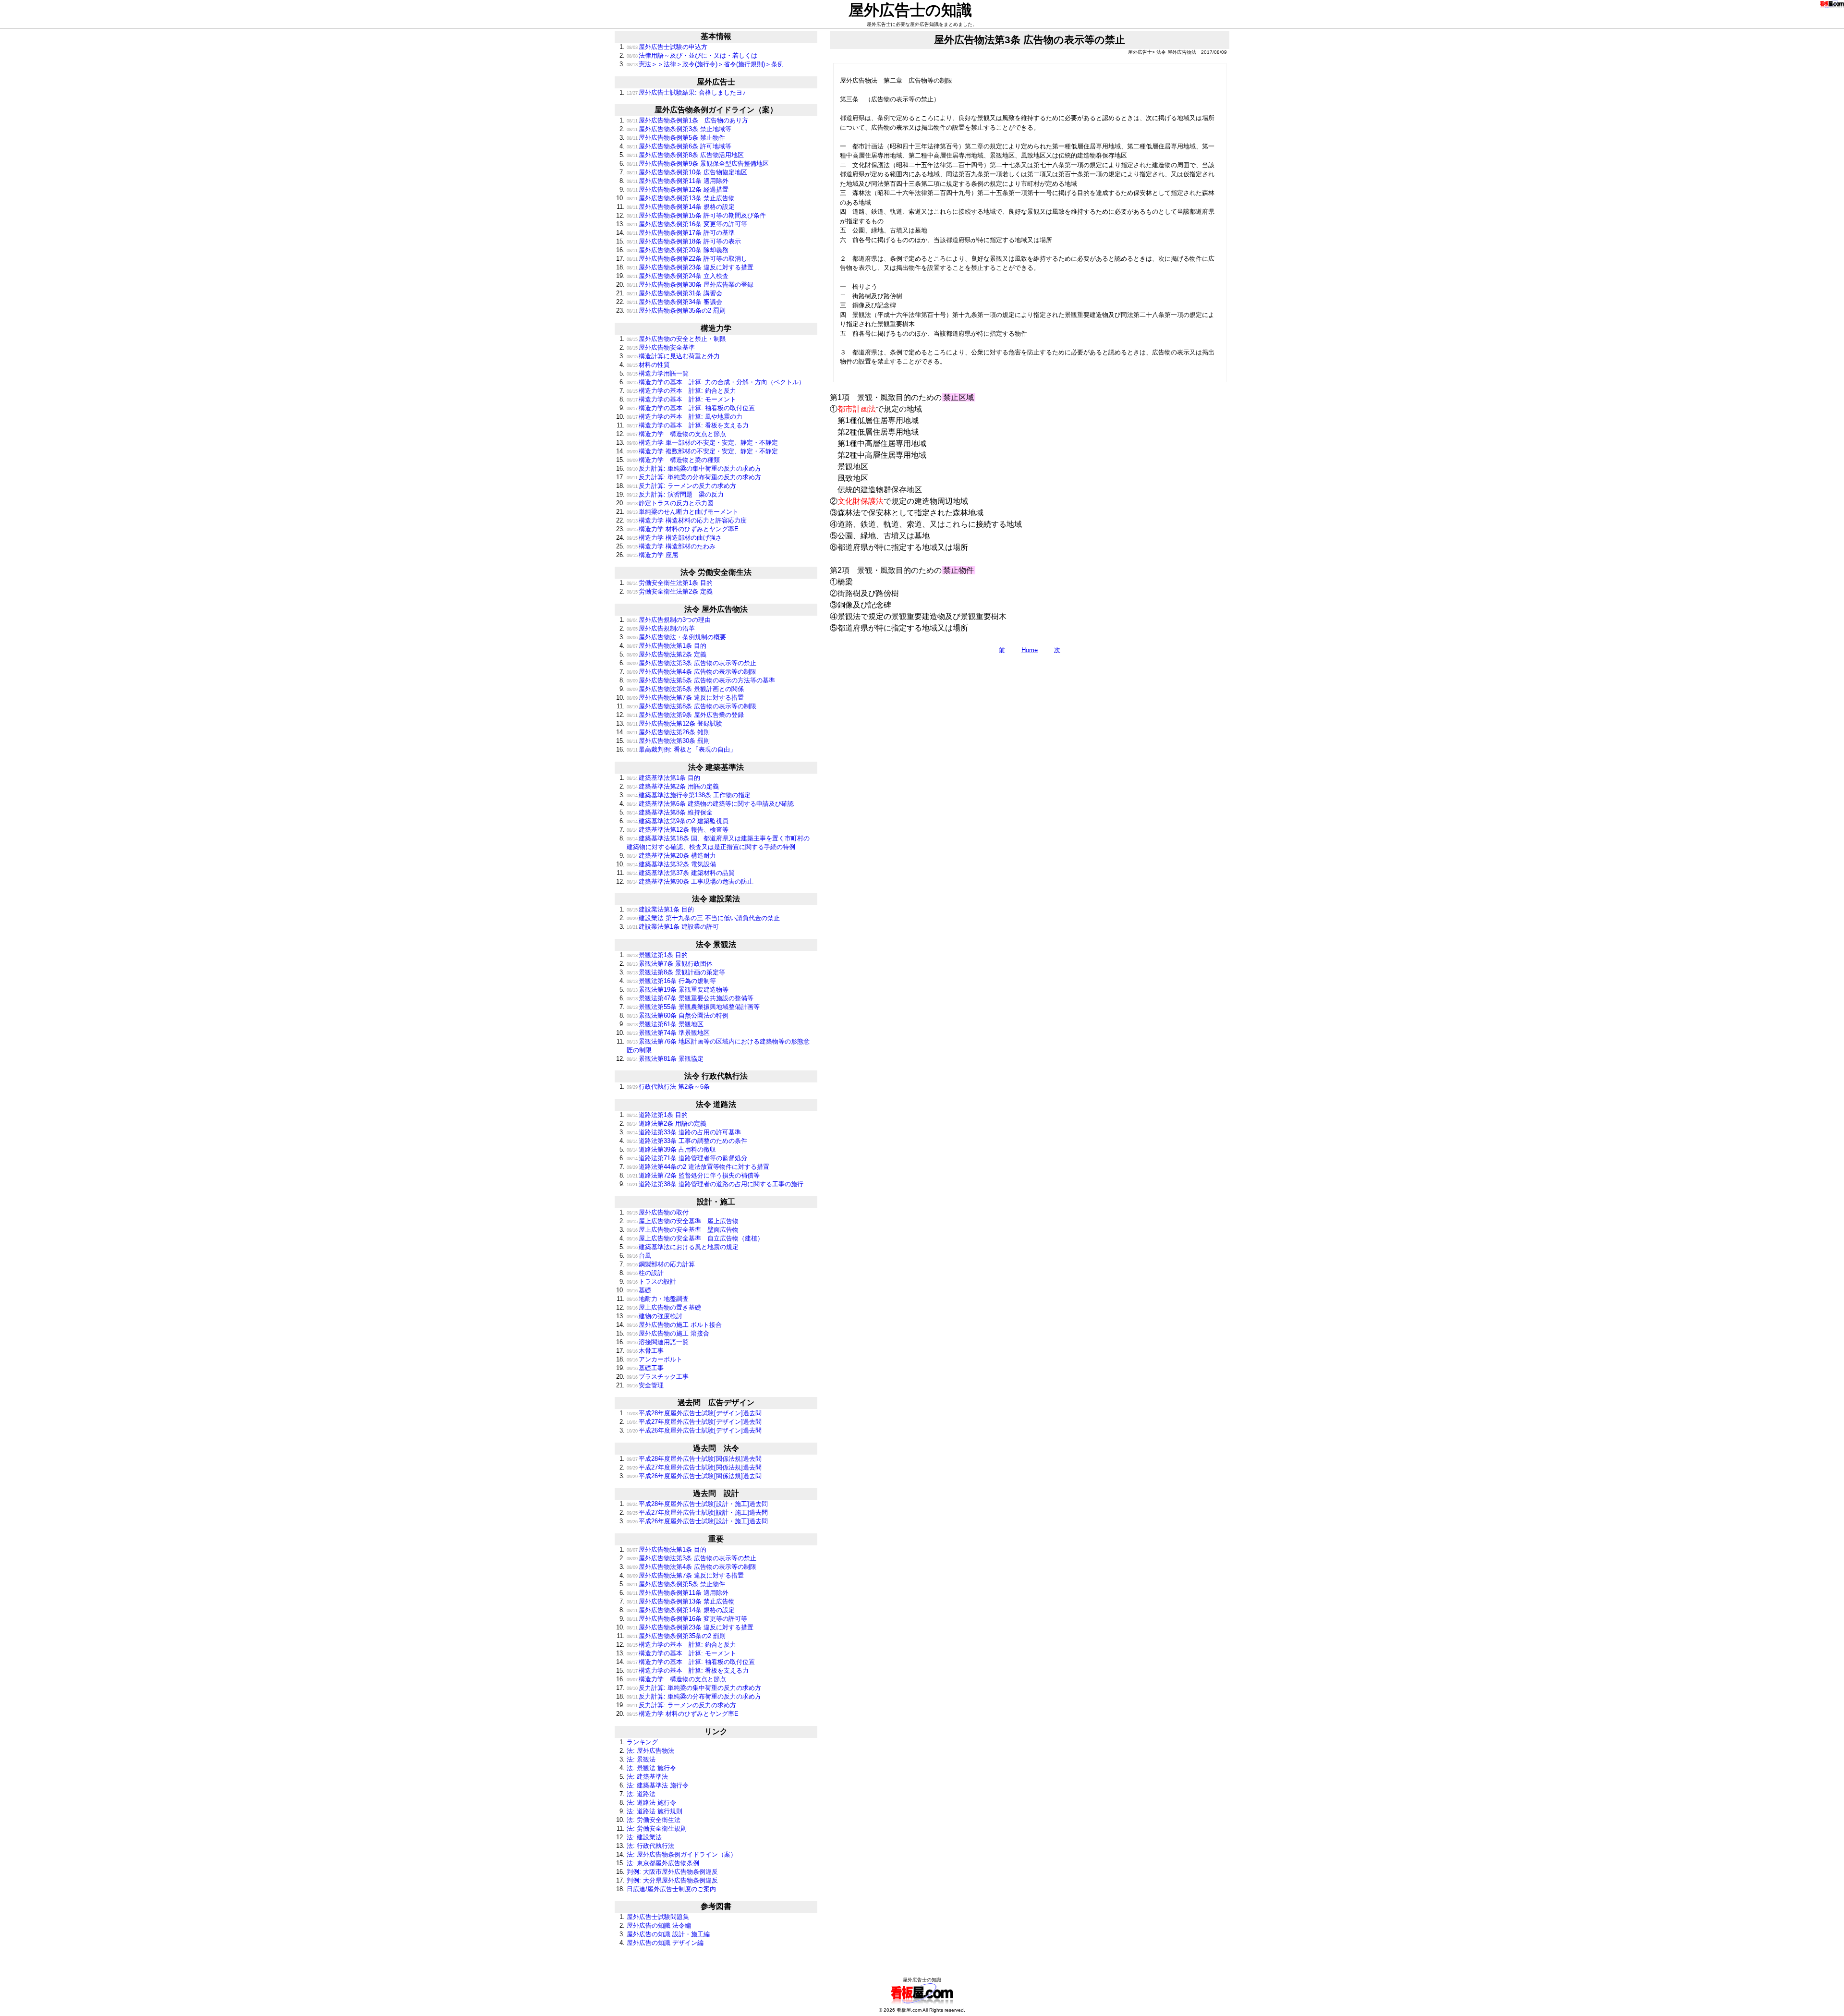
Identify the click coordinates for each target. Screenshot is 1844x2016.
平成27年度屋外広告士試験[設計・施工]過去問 (697, 1512)
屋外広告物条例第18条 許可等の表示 (684, 241)
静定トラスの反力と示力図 (670, 503)
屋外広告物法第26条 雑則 (668, 732)
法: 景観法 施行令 (651, 1768)
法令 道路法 (716, 1104)
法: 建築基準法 (647, 1777)
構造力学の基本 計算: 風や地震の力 (685, 417)
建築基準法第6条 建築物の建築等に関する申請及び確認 (710, 804)
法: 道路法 (641, 1794)
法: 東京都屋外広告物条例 (663, 1863)
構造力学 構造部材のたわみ (671, 546)
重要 (716, 1539)
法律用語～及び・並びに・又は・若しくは (692, 55)
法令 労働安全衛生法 (716, 572)
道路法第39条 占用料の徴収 (671, 1149)
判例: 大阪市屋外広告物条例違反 (672, 1872)
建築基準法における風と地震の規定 (683, 1247)
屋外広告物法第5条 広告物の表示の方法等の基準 (701, 680)
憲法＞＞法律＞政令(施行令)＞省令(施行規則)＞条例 (705, 64)
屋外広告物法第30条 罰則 (668, 741)
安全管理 (645, 1385)
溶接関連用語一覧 (658, 1342)
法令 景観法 (716, 944)
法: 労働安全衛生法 (654, 1820)
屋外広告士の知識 (910, 10)
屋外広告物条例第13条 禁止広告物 (681, 198)
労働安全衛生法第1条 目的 (670, 583)
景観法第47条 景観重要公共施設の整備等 (690, 998)
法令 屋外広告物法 (716, 609)
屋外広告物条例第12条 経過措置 (678, 189)
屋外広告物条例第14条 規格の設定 (681, 207)
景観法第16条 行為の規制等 (671, 981)
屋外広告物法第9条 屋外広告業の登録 (685, 715)
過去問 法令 (716, 1448)
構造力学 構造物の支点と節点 (676, 434)
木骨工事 (645, 1351)
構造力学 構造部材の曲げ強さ (674, 538)
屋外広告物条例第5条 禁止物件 (676, 138)
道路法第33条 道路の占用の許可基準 (684, 1132)
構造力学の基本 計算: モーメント (681, 399)
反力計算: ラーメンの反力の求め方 (681, 486)
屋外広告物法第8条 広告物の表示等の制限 (691, 706)
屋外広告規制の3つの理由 (669, 620)
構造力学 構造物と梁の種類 (673, 460)
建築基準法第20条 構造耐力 (671, 856)
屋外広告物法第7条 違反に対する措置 (685, 698)
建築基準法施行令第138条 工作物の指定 (689, 795)
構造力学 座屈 (652, 555)
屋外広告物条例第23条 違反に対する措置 (690, 267)
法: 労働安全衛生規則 (657, 1828)
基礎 (639, 1290)
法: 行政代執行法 (650, 1846)
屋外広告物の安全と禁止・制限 (676, 339)
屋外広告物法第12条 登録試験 (674, 723)
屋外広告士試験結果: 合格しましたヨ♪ (686, 92)
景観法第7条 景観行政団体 (670, 964)
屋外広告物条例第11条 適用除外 (678, 181)
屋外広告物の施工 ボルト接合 (674, 1325)
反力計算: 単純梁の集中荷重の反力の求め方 (694, 468)
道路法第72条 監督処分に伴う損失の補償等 (693, 1175)
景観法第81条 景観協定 (665, 1059)
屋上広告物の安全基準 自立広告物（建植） (695, 1238)
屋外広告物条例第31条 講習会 (674, 293)
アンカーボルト (655, 1359)
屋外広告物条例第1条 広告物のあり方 (687, 120)
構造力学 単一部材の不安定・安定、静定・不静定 (702, 443)
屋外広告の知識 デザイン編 (665, 1943)
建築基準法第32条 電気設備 (671, 864)
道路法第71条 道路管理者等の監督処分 (687, 1158)
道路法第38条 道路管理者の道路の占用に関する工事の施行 (715, 1184)
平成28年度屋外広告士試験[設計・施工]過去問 (697, 1504)
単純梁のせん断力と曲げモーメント (683, 512)
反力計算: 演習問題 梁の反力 (675, 494)
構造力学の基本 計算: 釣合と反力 (681, 391)
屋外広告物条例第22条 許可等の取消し (687, 259)
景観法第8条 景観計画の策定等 (676, 972)
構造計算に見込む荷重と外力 (673, 356)
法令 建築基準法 (716, 767)
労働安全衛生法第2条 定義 (670, 591)
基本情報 (716, 36)
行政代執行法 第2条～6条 (668, 1087)
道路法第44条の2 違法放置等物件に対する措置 (698, 1167)
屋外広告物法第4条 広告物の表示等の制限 (691, 672)
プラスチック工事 (658, 1377)
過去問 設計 (716, 1493)
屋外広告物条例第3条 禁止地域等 (679, 129)
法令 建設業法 (716, 899)
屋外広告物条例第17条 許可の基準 (681, 233)
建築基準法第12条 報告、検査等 (678, 830)
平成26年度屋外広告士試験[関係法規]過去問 (694, 1476)
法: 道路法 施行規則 (655, 1811)
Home (1030, 650)
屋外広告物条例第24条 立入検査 (678, 276)
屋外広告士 (716, 82)
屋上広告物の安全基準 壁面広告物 (683, 1230)
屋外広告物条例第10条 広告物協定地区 (687, 172)
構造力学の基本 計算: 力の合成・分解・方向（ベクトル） (716, 382)
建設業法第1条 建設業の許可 (673, 927)
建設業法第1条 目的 (660, 909)
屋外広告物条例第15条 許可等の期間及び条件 (696, 215)
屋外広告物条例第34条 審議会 (674, 302)
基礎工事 (645, 1368)
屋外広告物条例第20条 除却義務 (678, 250)
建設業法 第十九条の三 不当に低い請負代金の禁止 (703, 918)
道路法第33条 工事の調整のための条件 (687, 1141)
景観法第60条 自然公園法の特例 (678, 1015)
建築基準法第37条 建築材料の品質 (681, 873)
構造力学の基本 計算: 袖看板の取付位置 (691, 408)
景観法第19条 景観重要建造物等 (678, 990)
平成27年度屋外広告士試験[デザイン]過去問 (694, 1422)
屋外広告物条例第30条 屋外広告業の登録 (690, 285)
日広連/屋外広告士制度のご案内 (671, 1889)
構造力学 (716, 328)
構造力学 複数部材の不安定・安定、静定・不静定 (702, 451)
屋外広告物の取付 (658, 1212)
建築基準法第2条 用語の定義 (673, 786)
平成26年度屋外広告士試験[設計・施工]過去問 (697, 1521)
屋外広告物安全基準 (661, 347)
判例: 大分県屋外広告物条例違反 (672, 1880)
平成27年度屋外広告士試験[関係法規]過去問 (694, 1467)
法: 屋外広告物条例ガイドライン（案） (682, 1854)
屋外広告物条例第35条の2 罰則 (676, 310)
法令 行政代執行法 (716, 1076)
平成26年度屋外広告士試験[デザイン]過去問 (694, 1430)
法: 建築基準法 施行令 (658, 1785)
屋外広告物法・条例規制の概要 (676, 637)
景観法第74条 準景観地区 (668, 1033)
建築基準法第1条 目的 (663, 778)
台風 (639, 1256)
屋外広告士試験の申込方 (667, 47)
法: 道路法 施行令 (651, 1803)
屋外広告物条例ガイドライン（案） (716, 110)
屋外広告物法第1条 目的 (667, 646)
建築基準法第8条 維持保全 (670, 812)
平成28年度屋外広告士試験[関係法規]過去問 (694, 1459)
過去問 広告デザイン (716, 1403)
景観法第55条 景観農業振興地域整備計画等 (693, 1007)
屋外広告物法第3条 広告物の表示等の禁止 (691, 663)
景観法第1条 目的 (657, 955)
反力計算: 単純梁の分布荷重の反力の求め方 (694, 477)
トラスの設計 (651, 1281)
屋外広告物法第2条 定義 (667, 654)
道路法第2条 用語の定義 (667, 1123)
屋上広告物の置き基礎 (664, 1307)
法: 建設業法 (644, 1837)
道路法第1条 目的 (657, 1115)
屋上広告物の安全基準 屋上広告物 (683, 1221)
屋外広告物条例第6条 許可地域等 (679, 146)
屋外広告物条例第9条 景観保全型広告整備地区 (698, 164)
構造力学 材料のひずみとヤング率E (683, 529)
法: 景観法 (641, 1759)
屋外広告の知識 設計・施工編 (668, 1934)
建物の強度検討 (655, 1316)
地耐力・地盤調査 (658, 1299)
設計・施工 (716, 1202)
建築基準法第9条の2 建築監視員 (678, 821)
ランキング (642, 1742)
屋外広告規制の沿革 (661, 628)
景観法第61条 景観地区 (665, 1024)
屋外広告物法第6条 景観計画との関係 (685, 689)
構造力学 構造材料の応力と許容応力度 (687, 520)
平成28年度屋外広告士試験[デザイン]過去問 (694, 1413)
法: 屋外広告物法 (650, 1751)
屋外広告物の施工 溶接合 (668, 1333)
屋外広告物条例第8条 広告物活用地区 (685, 155)
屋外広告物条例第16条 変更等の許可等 (687, 224)
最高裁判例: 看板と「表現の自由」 (681, 749)
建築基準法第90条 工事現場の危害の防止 (690, 881)
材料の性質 (648, 365)
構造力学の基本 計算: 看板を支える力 (688, 425)
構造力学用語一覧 (658, 373)
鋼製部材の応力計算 (661, 1264)
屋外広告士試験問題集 (658, 1917)
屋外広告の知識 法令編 (659, 1925)
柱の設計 (645, 1273)
